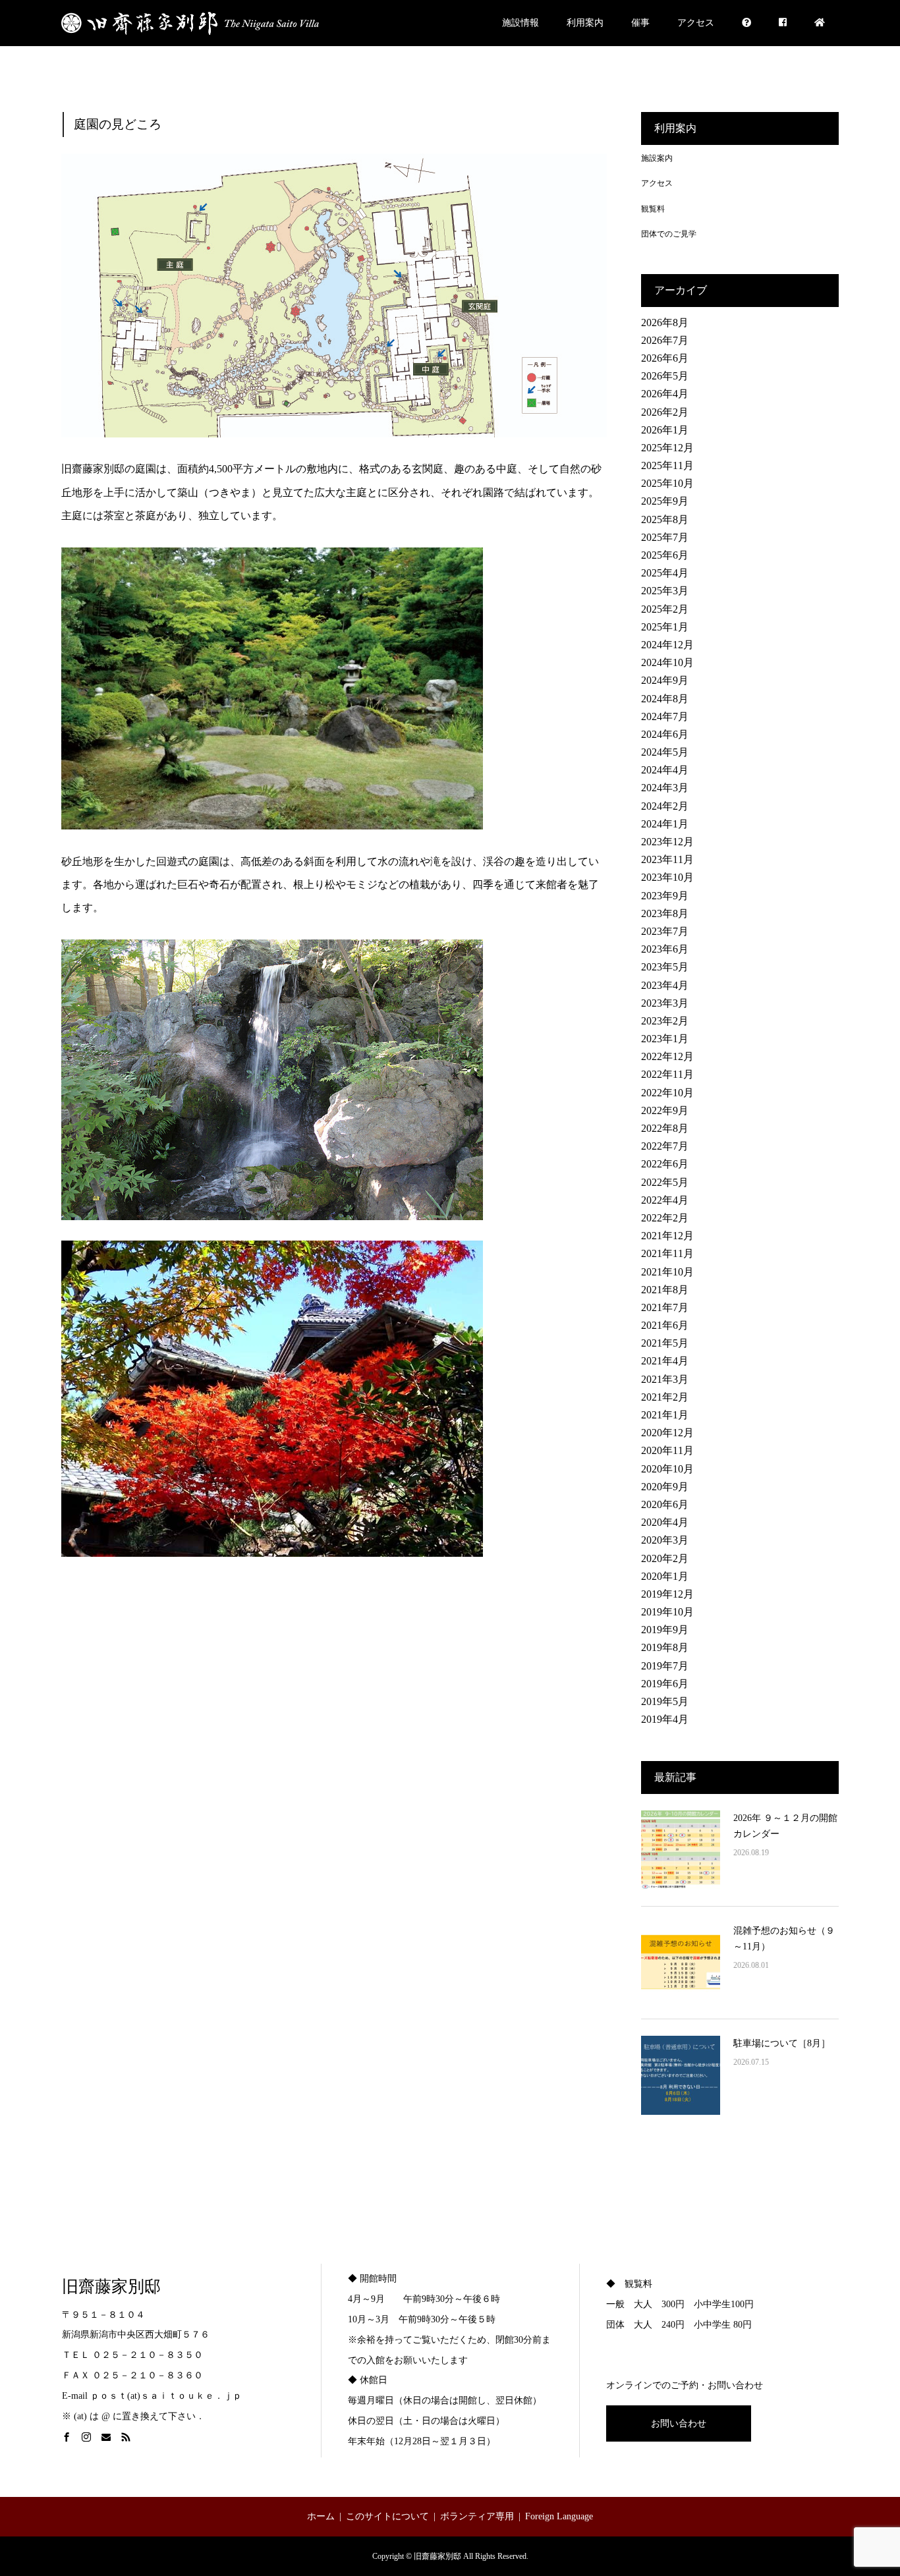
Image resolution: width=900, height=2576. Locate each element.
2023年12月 (667, 842)
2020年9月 (665, 1487)
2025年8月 (665, 519)
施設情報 (520, 23)
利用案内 (585, 23)
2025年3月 (665, 591)
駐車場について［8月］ (782, 2043)
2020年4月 (665, 1522)
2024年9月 (665, 680)
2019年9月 (665, 1630)
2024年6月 (665, 734)
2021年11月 (667, 1253)
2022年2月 (665, 1218)
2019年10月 (667, 1612)
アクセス (696, 23)
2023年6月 (665, 949)
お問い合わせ (679, 2423)
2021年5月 (665, 1343)
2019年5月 (665, 1701)
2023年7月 (665, 931)
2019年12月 (667, 1594)
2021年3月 (665, 1379)
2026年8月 (665, 322)
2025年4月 (665, 573)
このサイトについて (387, 2516)
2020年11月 (667, 1450)
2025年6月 (665, 555)
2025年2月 (665, 609)
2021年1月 (665, 1415)
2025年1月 (665, 627)
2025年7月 (665, 537)
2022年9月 (665, 1110)
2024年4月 (665, 770)
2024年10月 (667, 662)
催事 (640, 23)
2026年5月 (665, 376)
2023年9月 (665, 896)
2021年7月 (665, 1307)
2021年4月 (665, 1361)
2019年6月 (665, 1684)
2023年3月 (665, 1003)
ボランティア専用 (477, 2516)
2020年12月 (667, 1433)
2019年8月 (665, 1647)
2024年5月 (665, 752)
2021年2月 (665, 1397)
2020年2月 (665, 1558)
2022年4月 (665, 1200)
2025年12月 (667, 448)
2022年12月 (667, 1056)
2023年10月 (667, 877)
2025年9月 (665, 501)
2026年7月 (665, 340)
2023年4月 (665, 985)
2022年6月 (665, 1164)
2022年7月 (665, 1146)
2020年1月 (665, 1576)
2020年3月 (665, 1540)
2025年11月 (667, 465)
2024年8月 (665, 699)
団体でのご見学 (669, 234)
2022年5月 (665, 1182)
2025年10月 (667, 483)
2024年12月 (667, 645)
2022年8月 (665, 1128)
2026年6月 (665, 358)
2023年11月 (667, 859)
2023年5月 (665, 967)
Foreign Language (559, 2516)
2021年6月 (665, 1325)
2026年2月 (665, 412)
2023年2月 (665, 1021)
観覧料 (653, 209)
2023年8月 (665, 913)
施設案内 (657, 158)
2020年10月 (667, 1469)
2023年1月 (665, 1039)
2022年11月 (667, 1074)
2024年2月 (665, 806)
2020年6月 (665, 1504)
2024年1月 (665, 824)
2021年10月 (667, 1272)
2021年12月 (667, 1236)
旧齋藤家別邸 (111, 2286)
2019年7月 (665, 1666)
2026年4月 (665, 394)
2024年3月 (665, 788)
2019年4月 (665, 1719)
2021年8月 (665, 1290)
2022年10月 (667, 1093)
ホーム (321, 2516)
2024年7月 (665, 716)
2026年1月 (665, 430)
